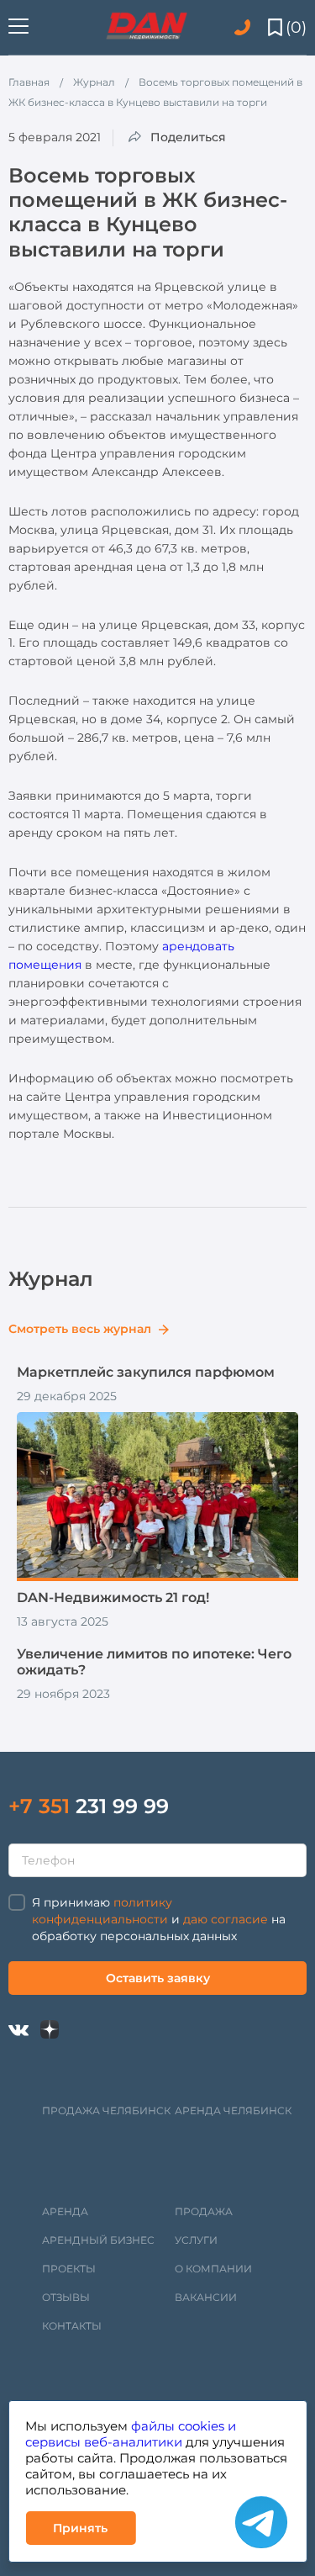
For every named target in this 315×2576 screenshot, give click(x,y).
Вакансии (206, 2297)
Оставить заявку (158, 1978)
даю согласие (226, 1919)
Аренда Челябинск (233, 2111)
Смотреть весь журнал (81, 1329)
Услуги (196, 2240)
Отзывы (66, 2297)
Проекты (69, 2269)
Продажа (204, 2211)
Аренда (65, 2211)
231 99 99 (89, 1806)
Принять (80, 2528)
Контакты (72, 2326)
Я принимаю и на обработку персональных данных (159, 1919)
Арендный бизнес (98, 2240)
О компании (213, 2269)
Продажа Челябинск (106, 2111)
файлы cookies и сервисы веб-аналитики (131, 2434)
